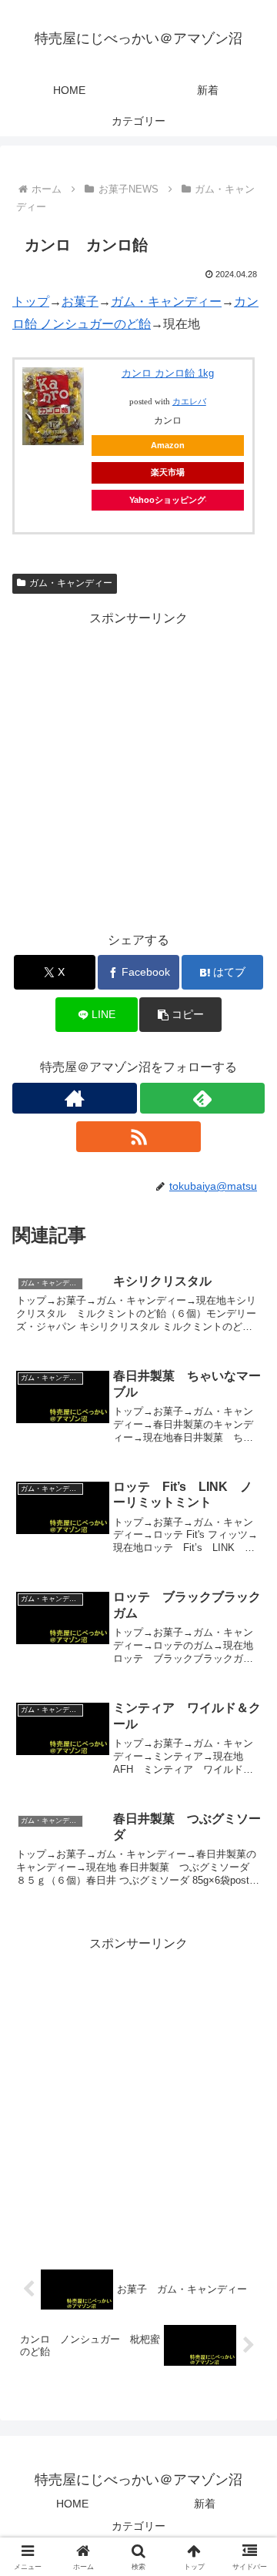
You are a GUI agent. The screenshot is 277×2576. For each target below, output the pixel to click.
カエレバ (189, 402)
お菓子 (80, 301)
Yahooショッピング (167, 500)
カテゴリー (138, 2526)
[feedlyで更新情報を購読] (202, 1098)
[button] (180, 1015)
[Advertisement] (138, 769)
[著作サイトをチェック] (75, 1098)
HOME (72, 2504)
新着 (205, 2504)
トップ (31, 301)
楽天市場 (168, 472)
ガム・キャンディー (166, 301)
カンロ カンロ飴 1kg (168, 373)
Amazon (168, 445)
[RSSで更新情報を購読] (138, 1137)
